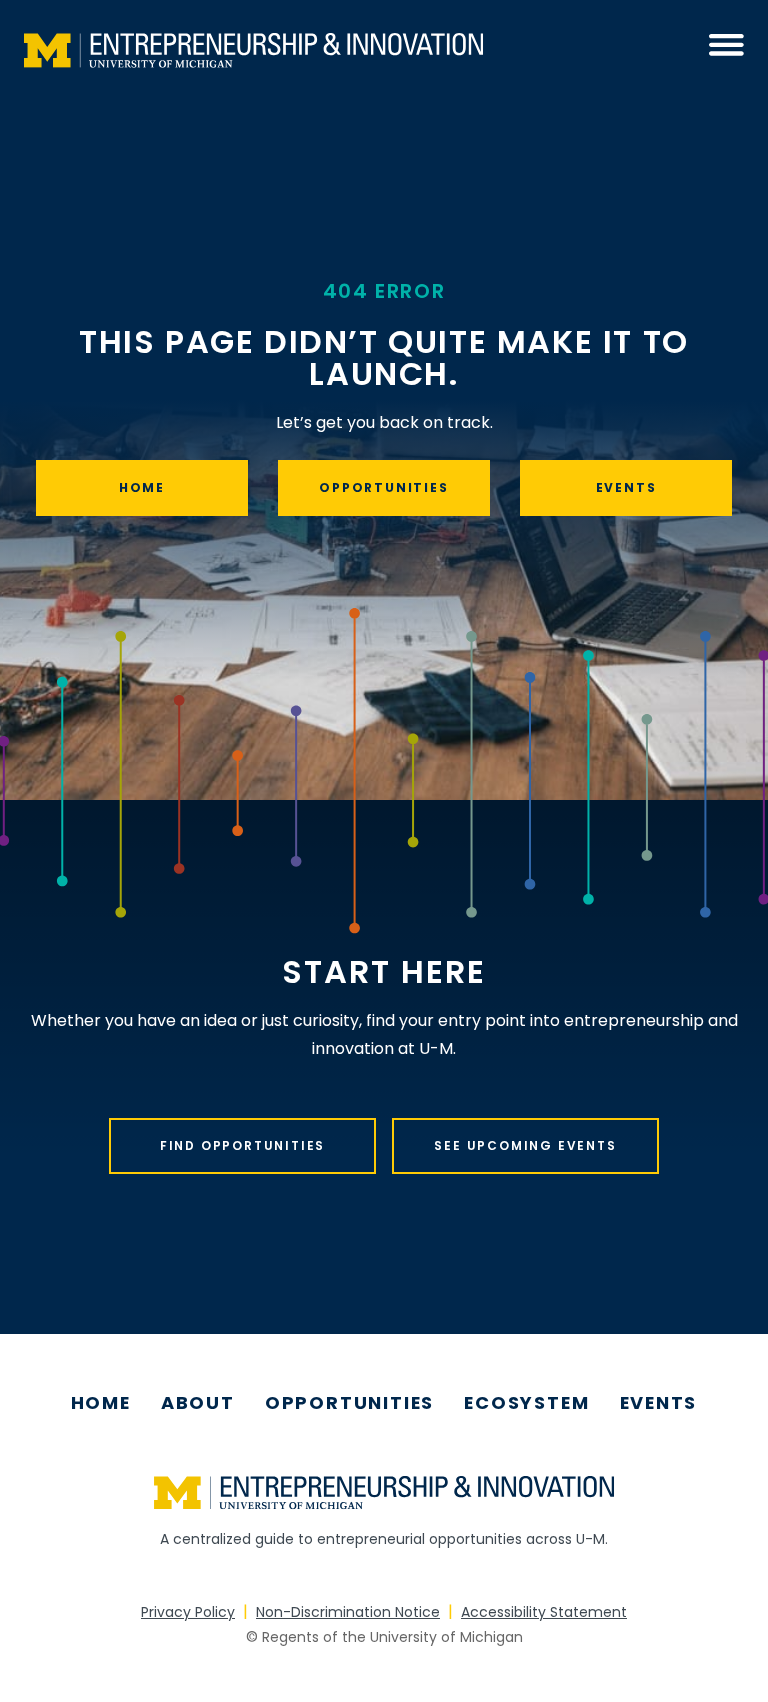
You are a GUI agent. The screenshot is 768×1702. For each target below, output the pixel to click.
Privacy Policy (188, 1612)
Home (142, 487)
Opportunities (383, 487)
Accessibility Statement (544, 1612)
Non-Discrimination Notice (348, 1612)
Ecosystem (526, 1403)
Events (626, 487)
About (198, 1403)
